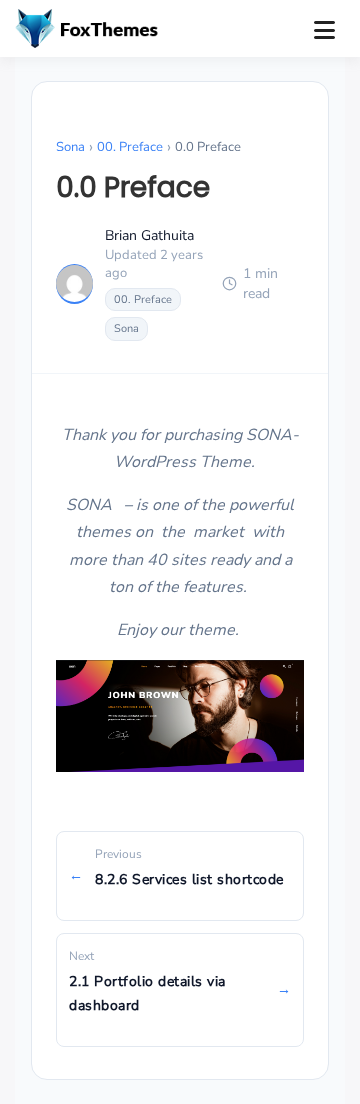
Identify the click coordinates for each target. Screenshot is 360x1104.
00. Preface (130, 147)
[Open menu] (324, 30)
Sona (70, 147)
